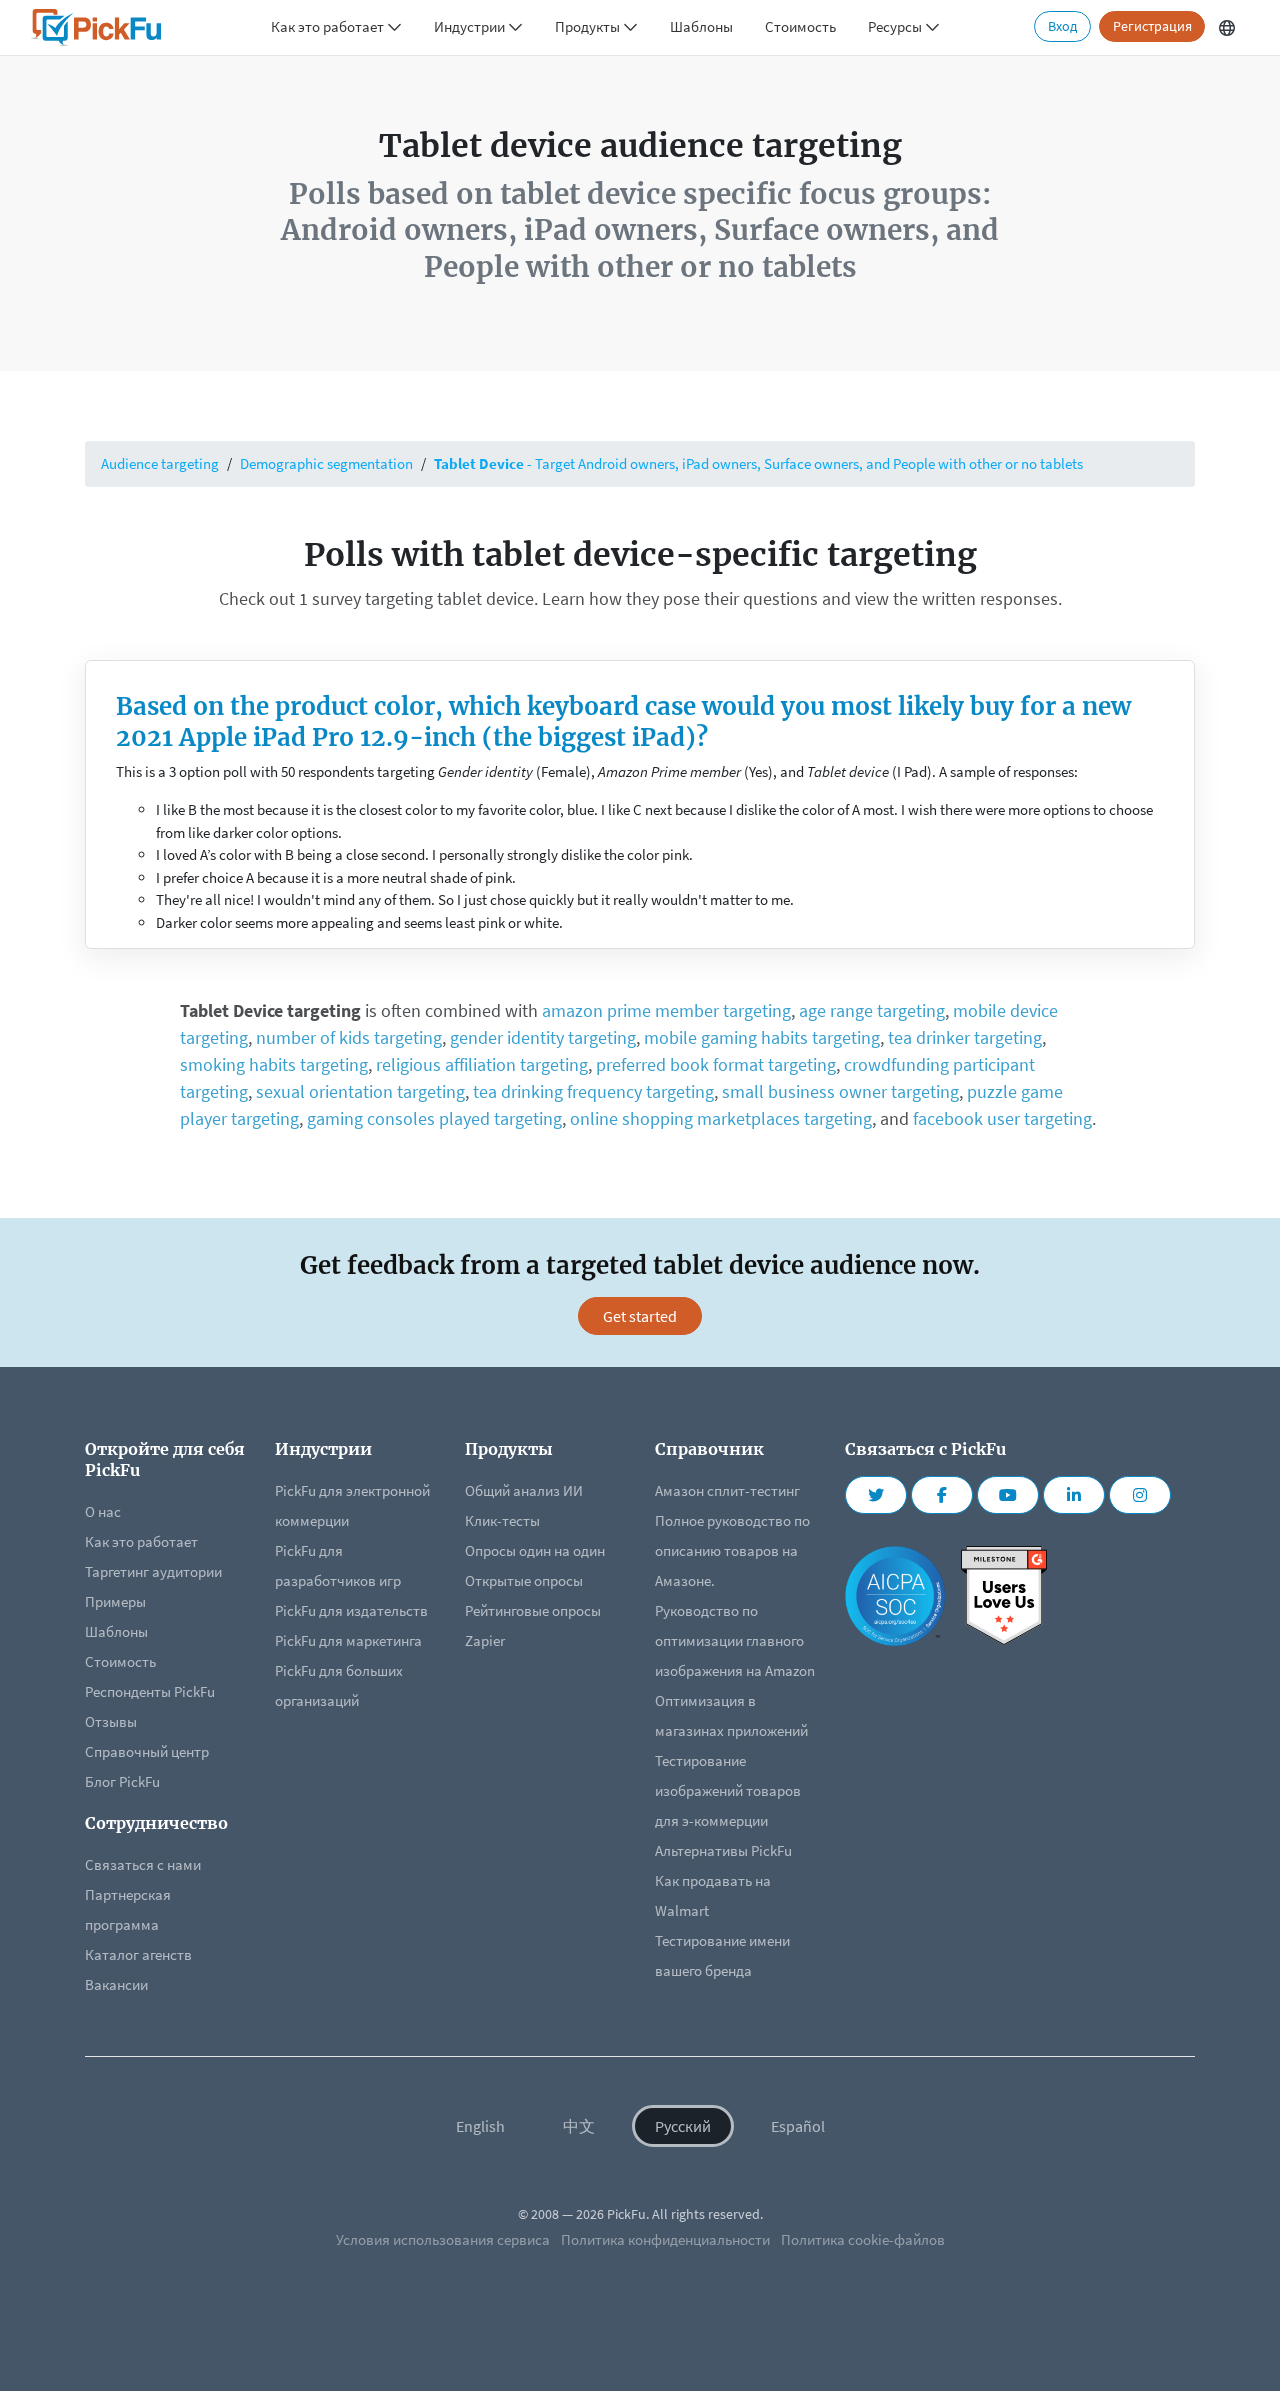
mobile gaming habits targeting (762, 1037)
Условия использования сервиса (443, 2239)
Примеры (115, 1601)
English (480, 2126)
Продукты (589, 26)
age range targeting (872, 1010)
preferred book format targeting (716, 1064)
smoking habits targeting (274, 1064)
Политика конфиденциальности (665, 2239)
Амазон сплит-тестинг (727, 1490)
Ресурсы (896, 26)
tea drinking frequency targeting (593, 1091)
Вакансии (116, 1984)
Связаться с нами (143, 1864)
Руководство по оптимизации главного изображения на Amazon (735, 1640)
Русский (683, 2126)
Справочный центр (147, 1751)
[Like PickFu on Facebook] (942, 1495)
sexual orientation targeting (360, 1091)
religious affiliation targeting (482, 1064)
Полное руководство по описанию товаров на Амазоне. (732, 1550)
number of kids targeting (349, 1037)
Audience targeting (160, 463)
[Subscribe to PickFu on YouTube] (1008, 1495)
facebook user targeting (1002, 1118)
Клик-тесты (502, 1520)
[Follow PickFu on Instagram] (1140, 1495)
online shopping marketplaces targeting (721, 1118)
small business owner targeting (840, 1091)
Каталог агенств (138, 1954)
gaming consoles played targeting (434, 1118)
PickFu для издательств (351, 1610)
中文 (579, 2126)
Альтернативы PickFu (723, 1850)
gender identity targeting (543, 1037)
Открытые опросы (524, 1580)
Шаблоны (701, 26)
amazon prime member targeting (666, 1010)
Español (798, 2126)
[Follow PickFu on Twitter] (876, 1495)
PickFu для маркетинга (348, 1640)
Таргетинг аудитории (153, 1571)
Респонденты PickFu (150, 1691)
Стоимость (800, 26)
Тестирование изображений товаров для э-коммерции (728, 1790)
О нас (103, 1511)
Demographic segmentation (326, 463)
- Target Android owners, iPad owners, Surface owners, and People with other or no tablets (758, 463)
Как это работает (329, 26)
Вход (1062, 26)
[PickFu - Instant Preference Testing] (96, 27)
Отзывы (111, 1721)
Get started (640, 1316)
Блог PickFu (122, 1781)
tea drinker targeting (965, 1037)
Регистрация (1152, 26)
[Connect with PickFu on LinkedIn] (1074, 1495)
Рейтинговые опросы (533, 1610)
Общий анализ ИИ (524, 1490)
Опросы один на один (535, 1550)
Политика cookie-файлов (863, 2239)
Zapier (485, 1640)
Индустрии (471, 26)
